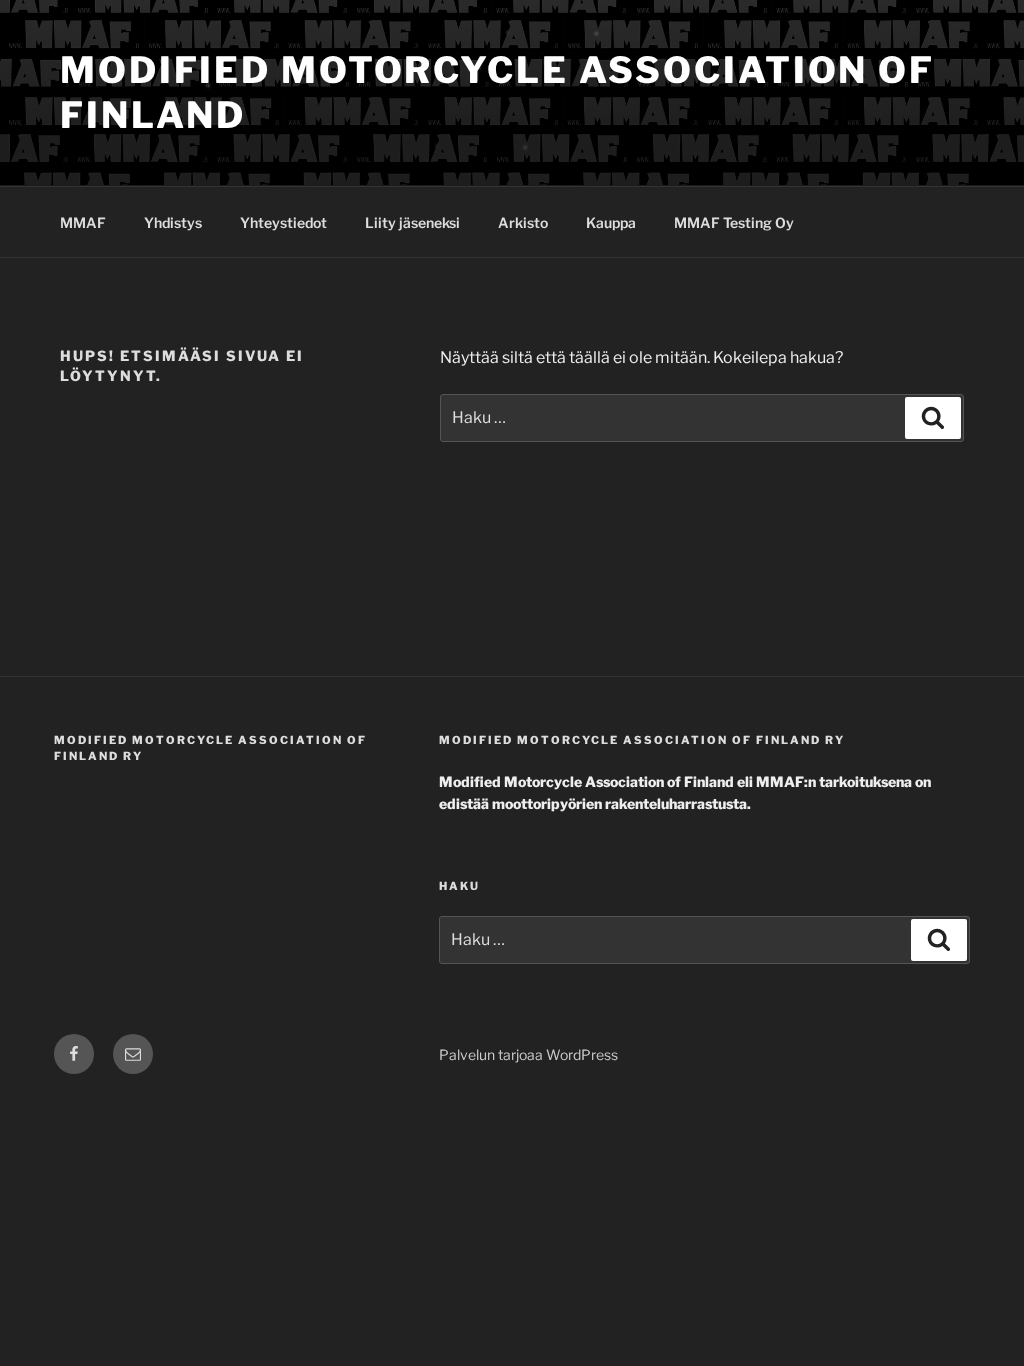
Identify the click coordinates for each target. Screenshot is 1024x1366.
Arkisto (523, 222)
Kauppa (611, 222)
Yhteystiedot (283, 222)
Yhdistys (173, 222)
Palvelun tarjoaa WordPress (528, 1054)
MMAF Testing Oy (734, 222)
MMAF (83, 222)
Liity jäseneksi (412, 222)
